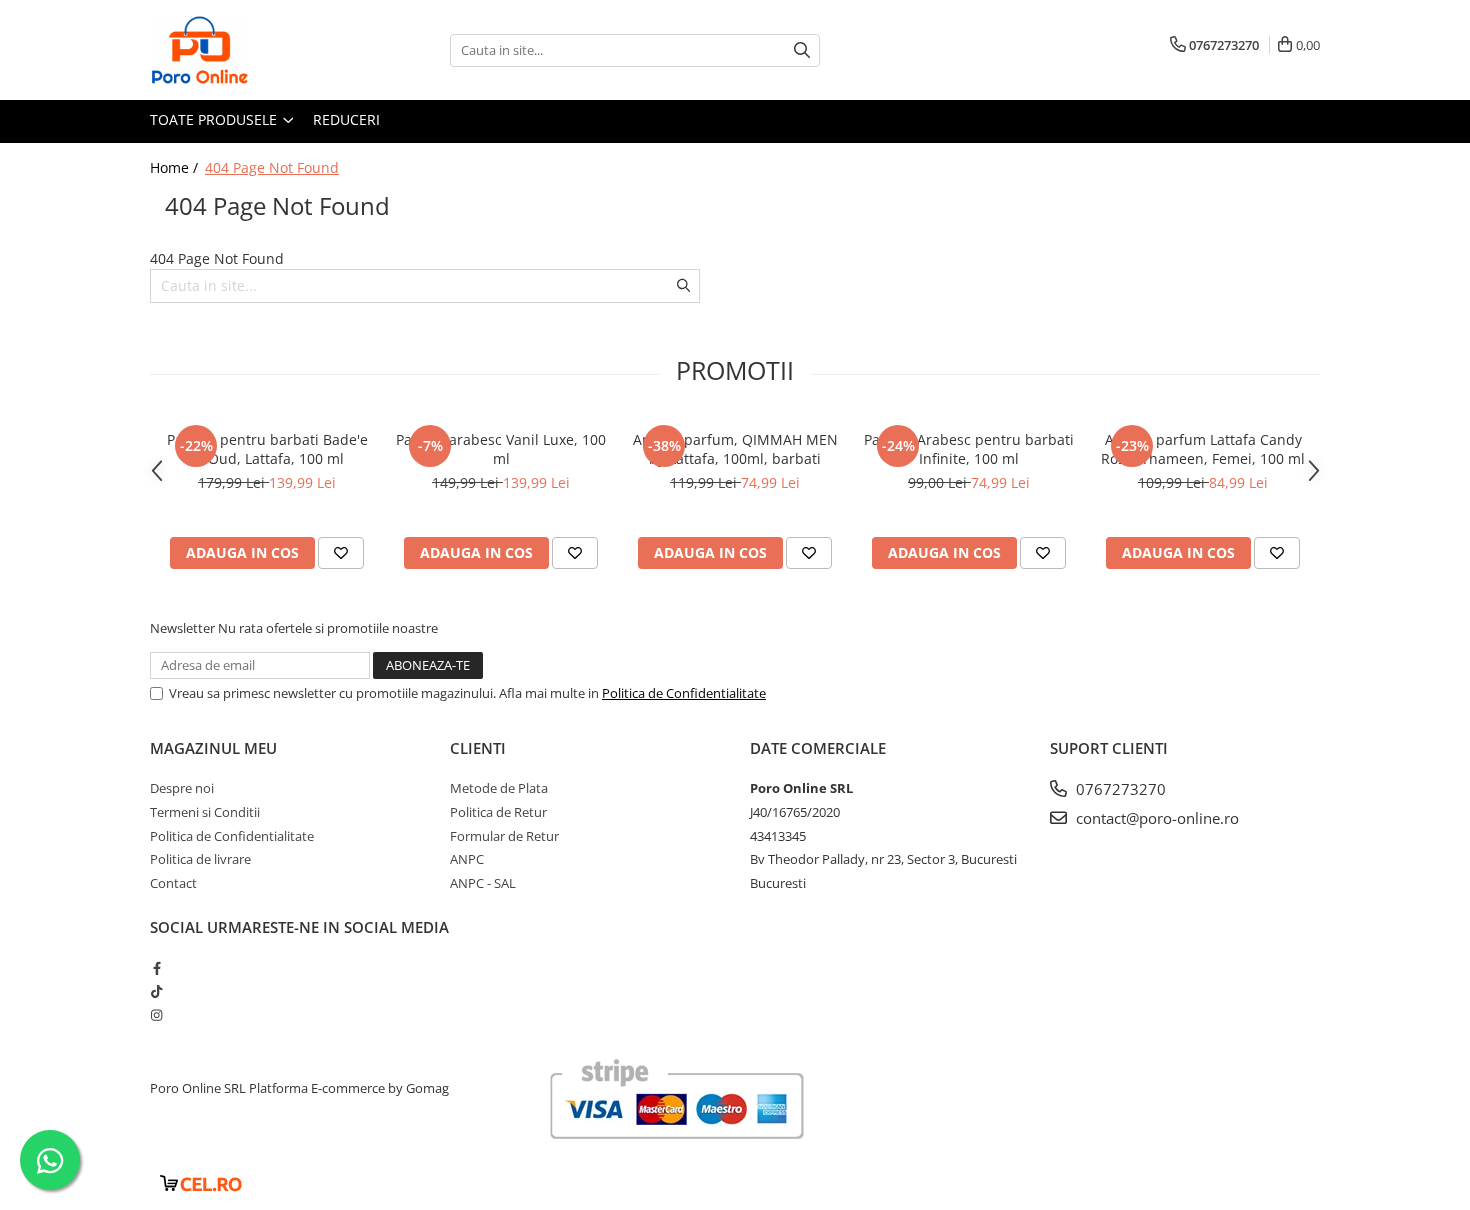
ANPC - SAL (483, 883)
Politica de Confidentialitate (684, 693)
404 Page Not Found (272, 167)
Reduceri (346, 119)
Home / (176, 167)
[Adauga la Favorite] (341, 553)
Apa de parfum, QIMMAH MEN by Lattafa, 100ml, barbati (735, 449)
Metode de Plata (499, 788)
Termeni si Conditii (205, 812)
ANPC (467, 859)
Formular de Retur (504, 836)
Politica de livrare (200, 859)
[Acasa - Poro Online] (250, 50)
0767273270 (1119, 789)
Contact (173, 883)
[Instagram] (156, 1015)
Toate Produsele (215, 119)
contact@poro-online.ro (1155, 818)
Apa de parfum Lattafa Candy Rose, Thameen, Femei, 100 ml (1203, 449)
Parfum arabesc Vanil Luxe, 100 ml (501, 449)
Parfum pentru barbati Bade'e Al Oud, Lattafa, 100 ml (267, 449)
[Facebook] (156, 968)
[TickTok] (156, 991)
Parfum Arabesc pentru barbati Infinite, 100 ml (969, 449)
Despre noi (182, 788)
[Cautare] (802, 50)
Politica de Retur (498, 812)
